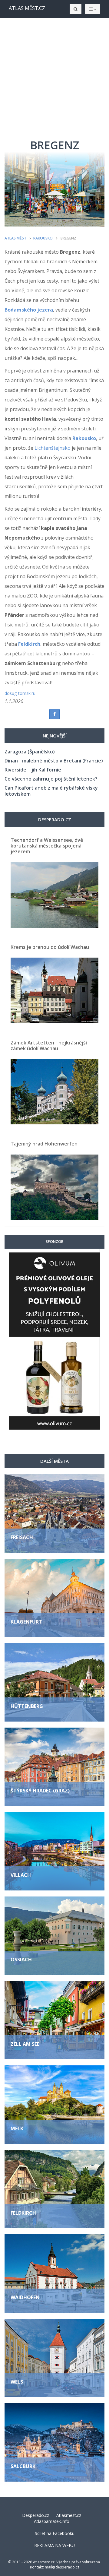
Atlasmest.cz (69, 2515)
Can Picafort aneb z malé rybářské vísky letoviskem (51, 791)
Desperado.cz (36, 2515)
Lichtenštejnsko (53, 448)
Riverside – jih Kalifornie (33, 770)
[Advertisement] (54, 75)
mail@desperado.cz (62, 2567)
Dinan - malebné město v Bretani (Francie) (54, 761)
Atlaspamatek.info (52, 2521)
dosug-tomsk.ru (20, 693)
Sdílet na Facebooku (55, 2533)
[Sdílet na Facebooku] (54, 714)
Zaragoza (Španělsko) (30, 752)
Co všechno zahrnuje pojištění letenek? (51, 779)
